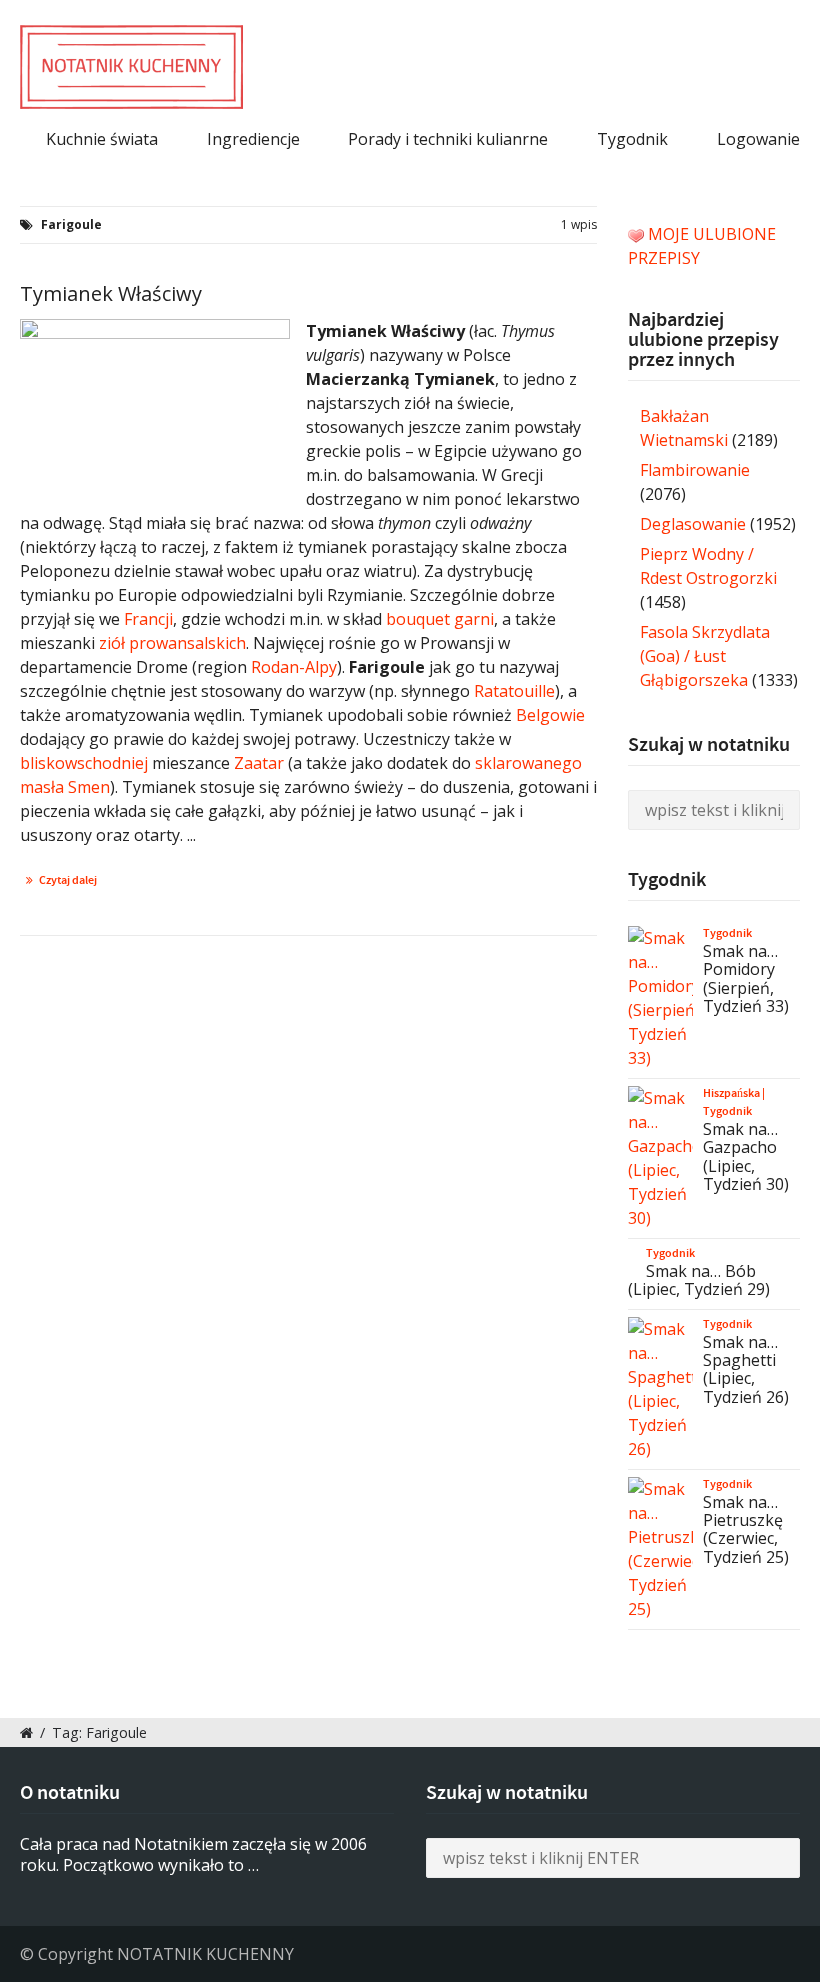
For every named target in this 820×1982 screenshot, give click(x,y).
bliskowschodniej (84, 763)
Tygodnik (632, 139)
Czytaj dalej (68, 880)
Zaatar (259, 763)
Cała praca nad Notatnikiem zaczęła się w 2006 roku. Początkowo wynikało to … (193, 1854)
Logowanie (758, 139)
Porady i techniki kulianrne (448, 139)
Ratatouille (514, 691)
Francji (148, 619)
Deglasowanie (693, 524)
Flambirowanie (695, 470)
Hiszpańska (731, 1093)
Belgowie (550, 715)
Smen (89, 787)
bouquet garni (440, 619)
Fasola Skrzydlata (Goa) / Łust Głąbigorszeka (705, 656)
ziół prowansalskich (172, 643)
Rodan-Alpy (294, 667)
